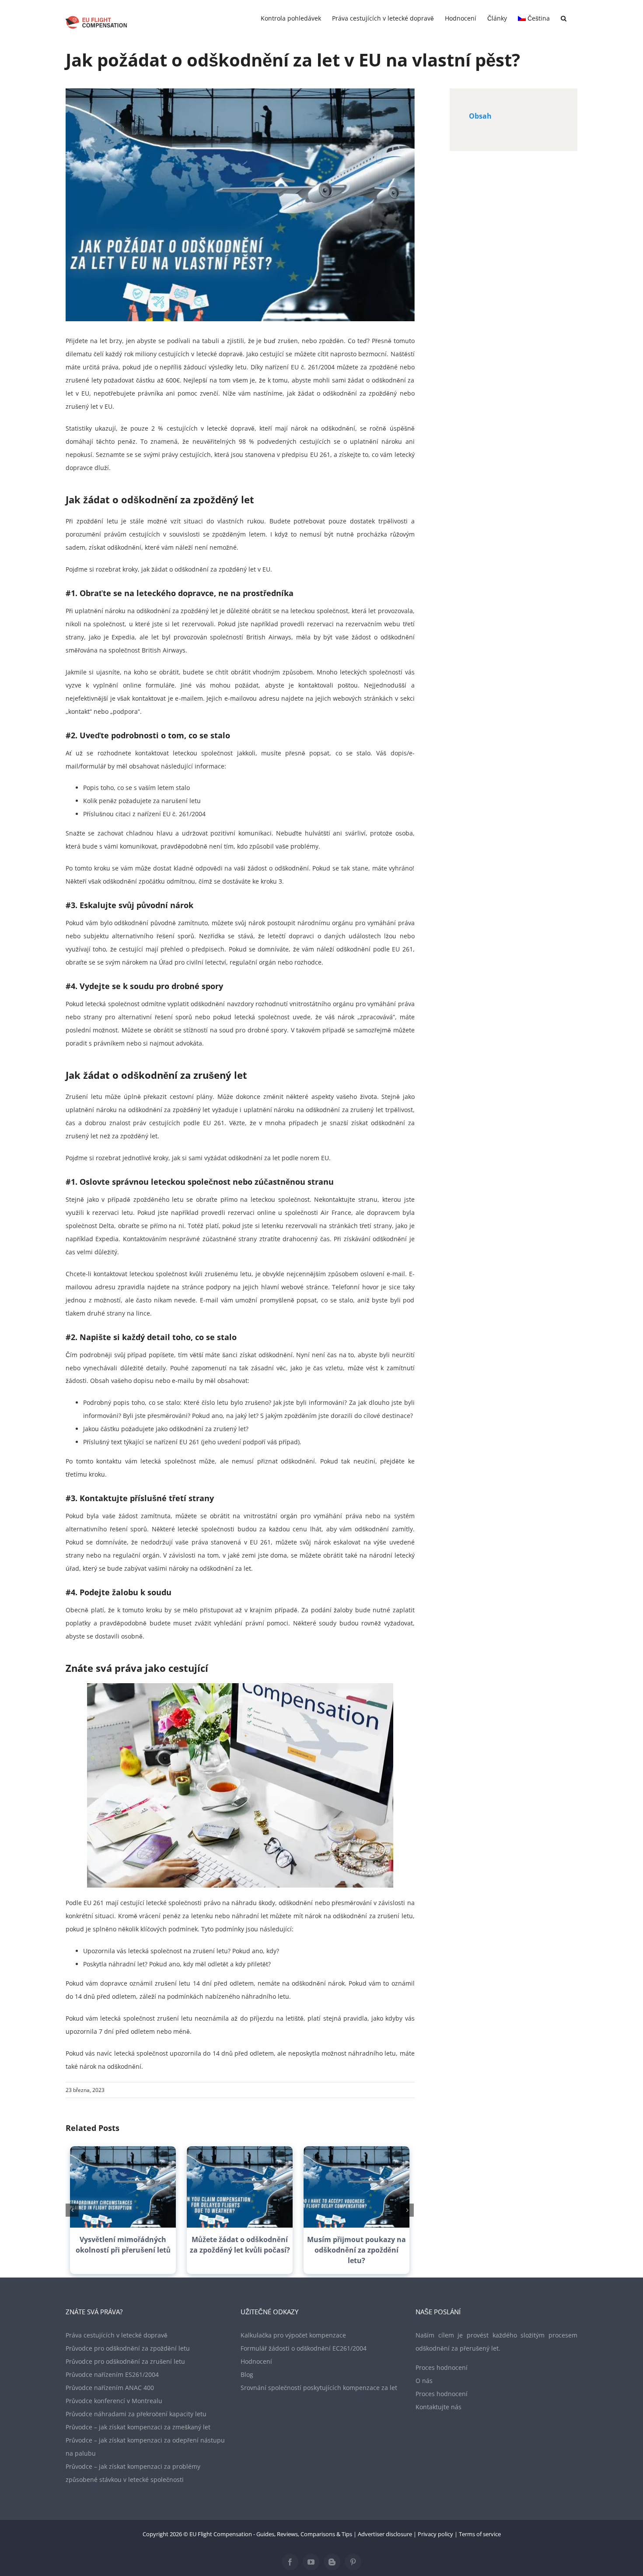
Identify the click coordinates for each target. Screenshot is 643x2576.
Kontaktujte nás (439, 2407)
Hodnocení (256, 2361)
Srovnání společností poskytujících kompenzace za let (319, 2388)
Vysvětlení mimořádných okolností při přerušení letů (123, 2245)
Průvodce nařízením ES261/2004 (112, 2374)
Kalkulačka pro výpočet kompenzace (293, 2335)
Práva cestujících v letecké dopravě (117, 2335)
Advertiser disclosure (385, 2534)
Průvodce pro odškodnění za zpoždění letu (128, 2348)
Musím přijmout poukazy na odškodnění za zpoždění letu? (356, 2250)
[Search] (564, 18)
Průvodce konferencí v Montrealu (114, 2401)
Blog (247, 2374)
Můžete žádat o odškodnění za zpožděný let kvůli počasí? (240, 2245)
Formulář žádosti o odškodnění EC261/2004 (304, 2348)
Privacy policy (435, 2534)
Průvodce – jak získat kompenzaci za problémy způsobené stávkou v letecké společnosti (133, 2473)
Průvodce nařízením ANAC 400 (110, 2388)
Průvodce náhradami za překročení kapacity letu (136, 2414)
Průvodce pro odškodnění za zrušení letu (125, 2361)
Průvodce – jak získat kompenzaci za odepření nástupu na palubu (145, 2447)
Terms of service (480, 2534)
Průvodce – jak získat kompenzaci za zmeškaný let (138, 2427)
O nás (424, 2381)
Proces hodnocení (442, 2367)
